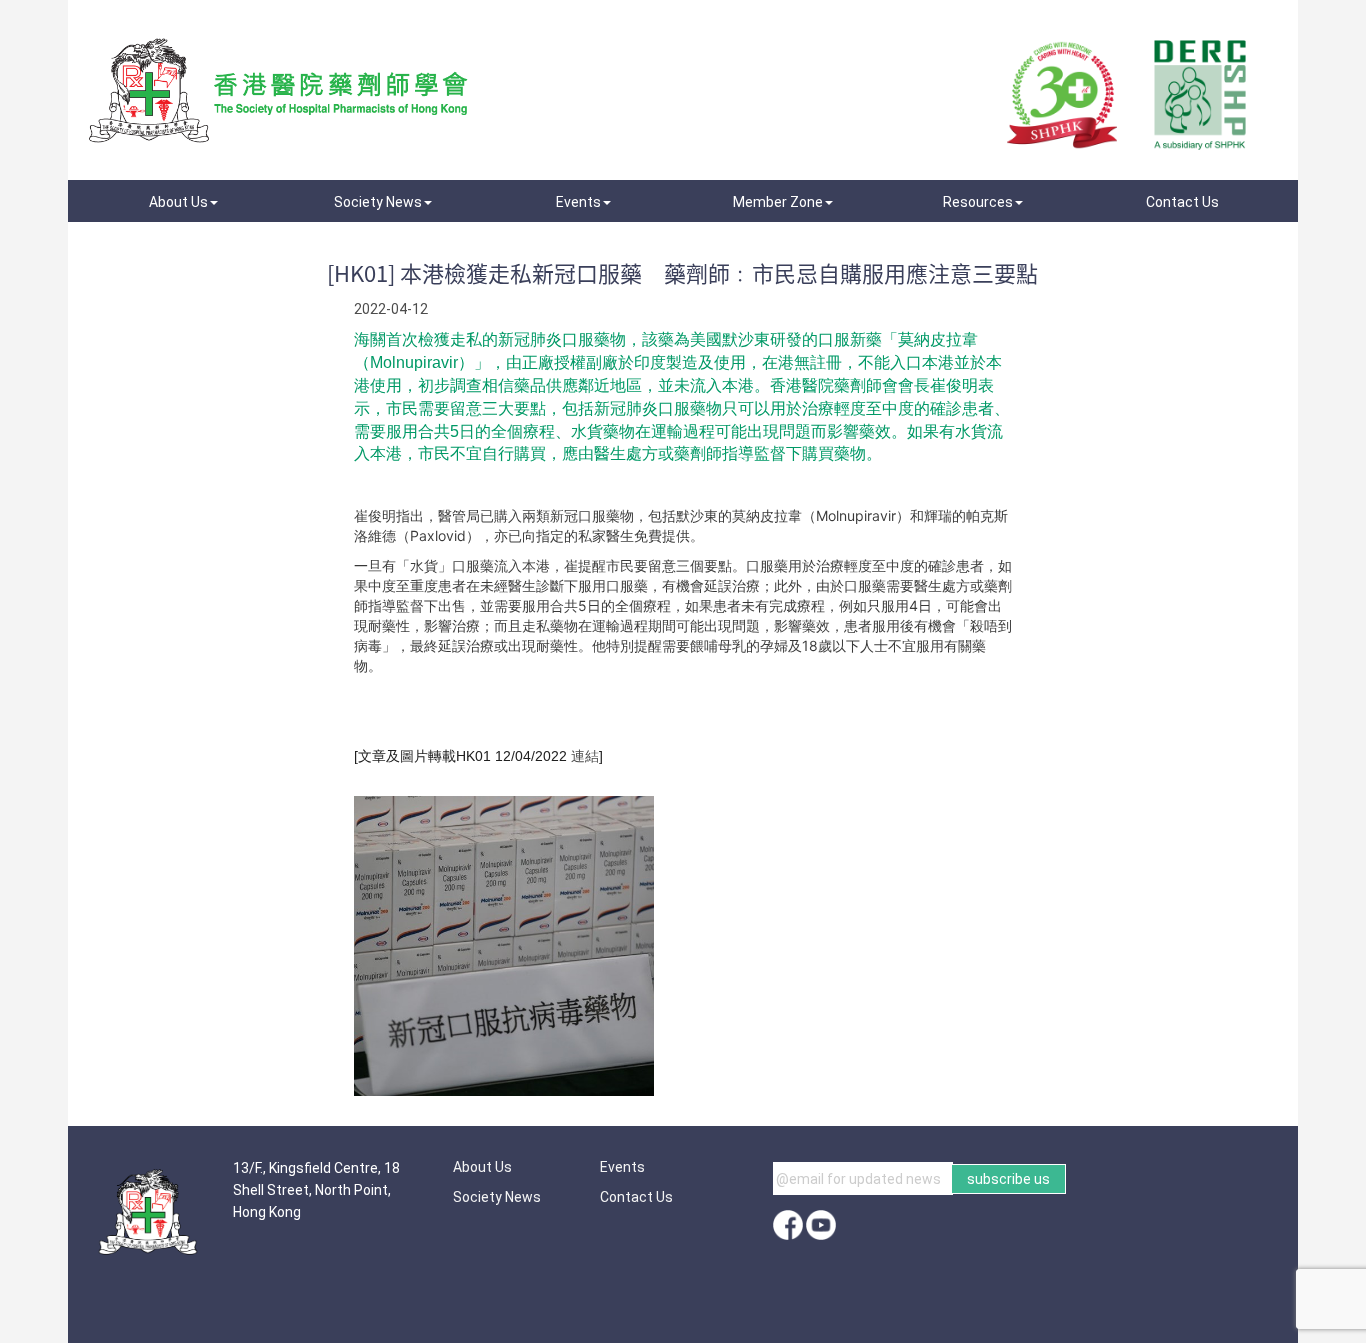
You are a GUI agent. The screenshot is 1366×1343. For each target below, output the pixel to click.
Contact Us (636, 1197)
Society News (497, 1197)
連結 (583, 756)
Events (622, 1167)
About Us (482, 1167)
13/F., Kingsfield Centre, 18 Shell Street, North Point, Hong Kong (316, 1190)
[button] (183, 202)
